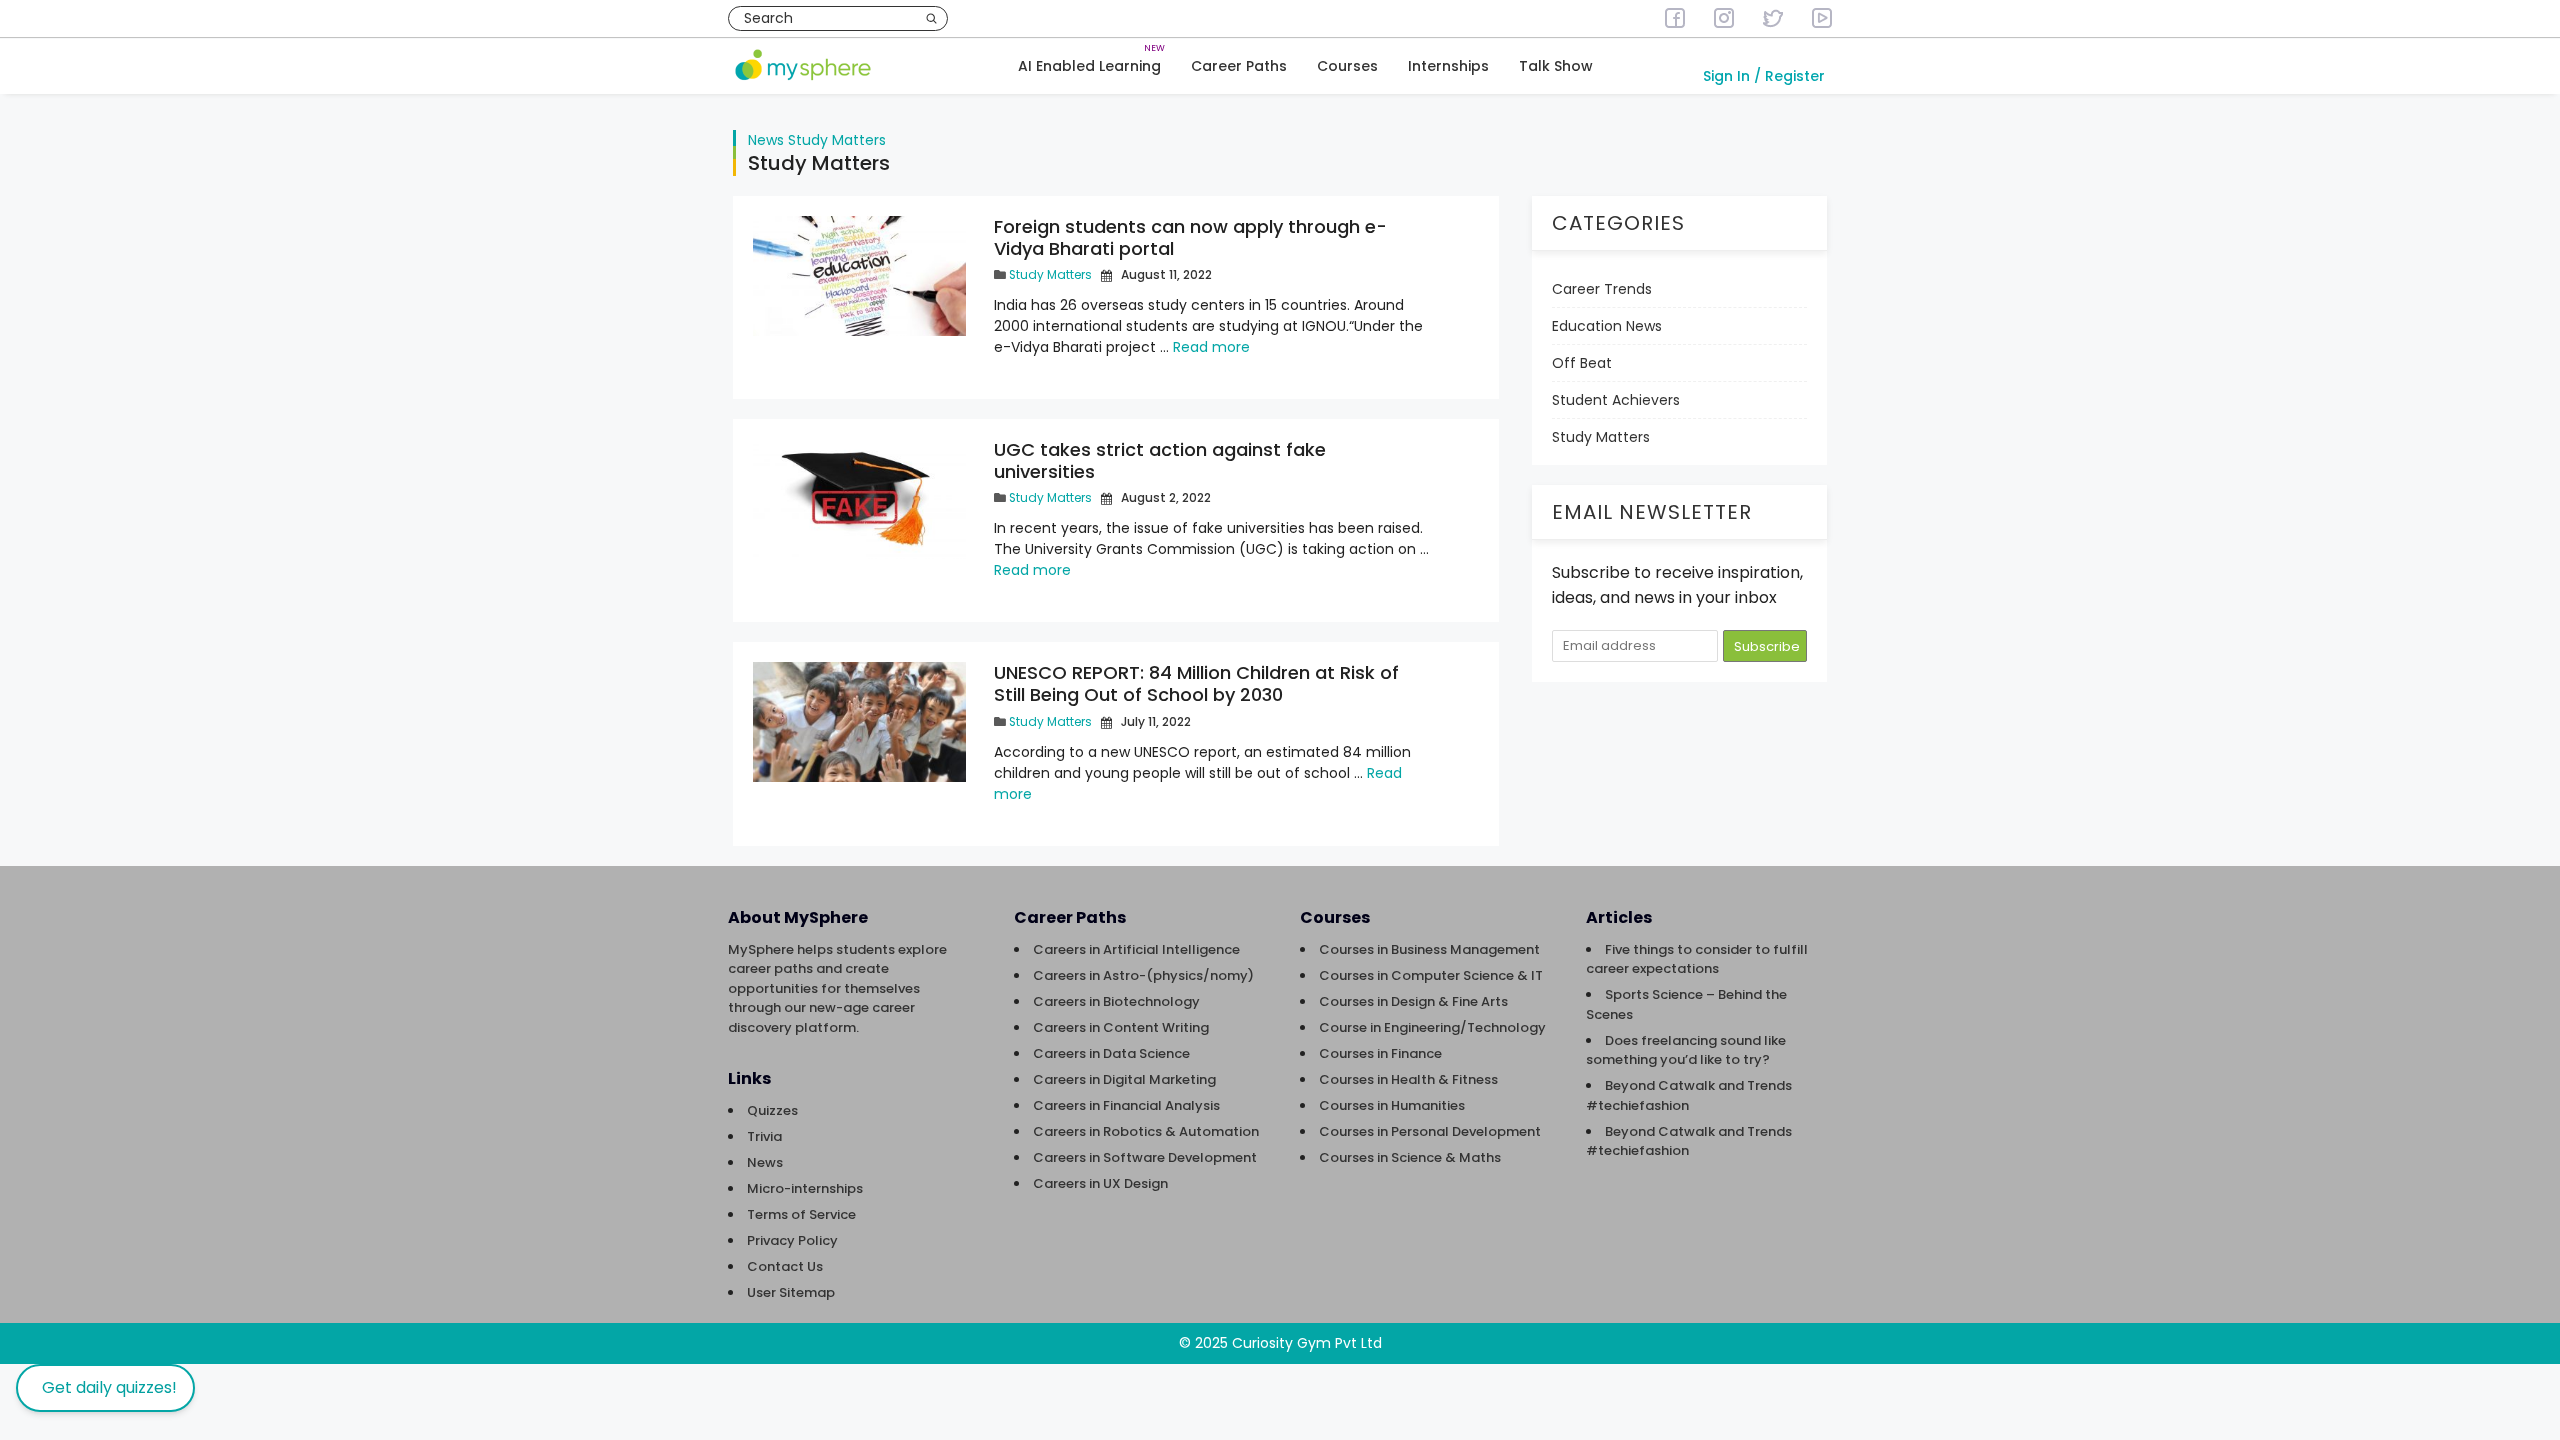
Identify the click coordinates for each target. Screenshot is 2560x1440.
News (766, 140)
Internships (1448, 66)
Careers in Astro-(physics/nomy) (1143, 975)
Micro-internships (805, 1188)
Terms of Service (801, 1214)
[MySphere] (803, 66)
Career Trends (1602, 289)
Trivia (764, 1136)
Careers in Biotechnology (1116, 1001)
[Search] (931, 18)
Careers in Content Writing (1121, 1027)
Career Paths (1239, 66)
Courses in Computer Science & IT (1431, 975)
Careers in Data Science (1111, 1053)
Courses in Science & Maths (1410, 1157)
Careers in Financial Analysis (1126, 1105)
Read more (1211, 347)
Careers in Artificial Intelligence (1136, 949)
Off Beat (1582, 363)
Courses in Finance (1380, 1053)
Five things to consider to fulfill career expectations (1697, 959)
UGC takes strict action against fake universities (1160, 460)
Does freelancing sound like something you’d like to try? (1686, 1050)
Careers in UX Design (1100, 1183)
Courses (1347, 66)
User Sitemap (791, 1292)
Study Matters (837, 140)
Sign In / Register (1764, 76)
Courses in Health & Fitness (1408, 1079)
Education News (1607, 326)
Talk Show (1556, 66)
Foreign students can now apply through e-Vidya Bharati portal (1190, 237)
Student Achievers (1616, 400)
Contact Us (785, 1266)
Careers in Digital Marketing (1124, 1079)
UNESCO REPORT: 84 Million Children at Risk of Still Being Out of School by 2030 (1196, 683)
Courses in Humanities (1392, 1105)
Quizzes (772, 1110)
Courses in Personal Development (1430, 1131)
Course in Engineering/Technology (1432, 1027)
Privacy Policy (792, 1240)
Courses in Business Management (1429, 949)
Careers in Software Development (1145, 1157)
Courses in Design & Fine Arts (1413, 1001)
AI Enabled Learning (1089, 66)
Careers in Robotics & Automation (1146, 1131)
